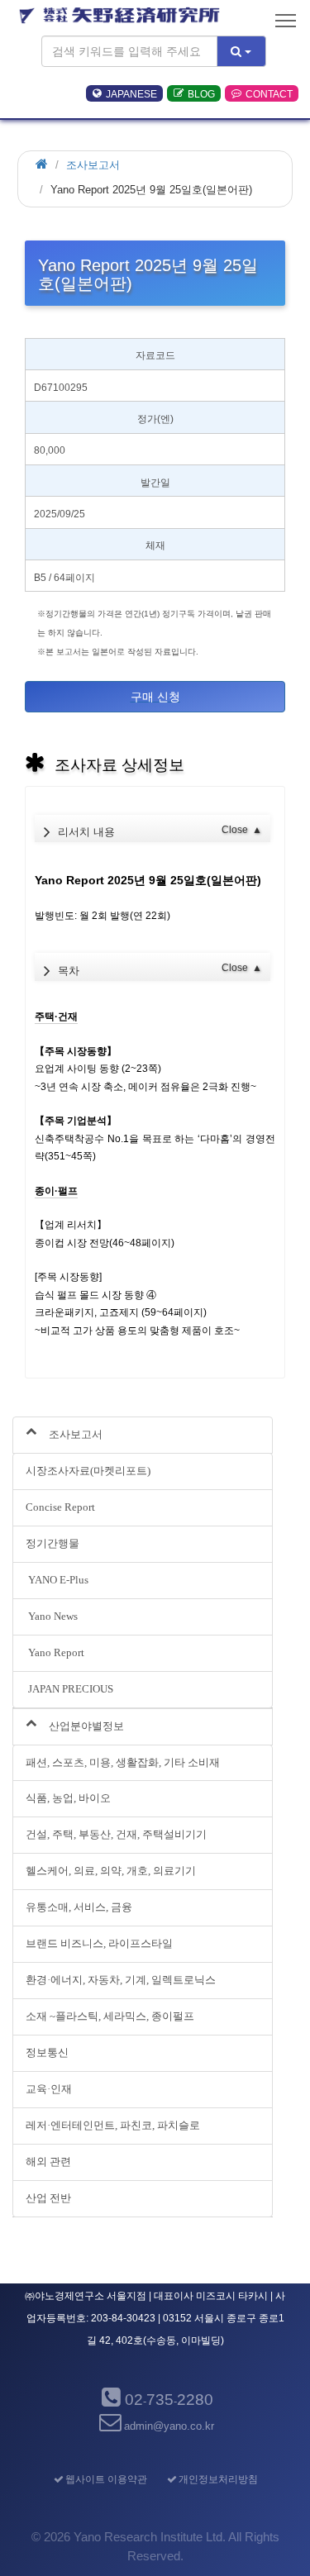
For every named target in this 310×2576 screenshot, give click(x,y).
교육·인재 (49, 2089)
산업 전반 (48, 2198)
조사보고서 (93, 165)
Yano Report (55, 1652)
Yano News (52, 1616)
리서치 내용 (160, 831)
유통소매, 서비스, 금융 (79, 1907)
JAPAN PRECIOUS (69, 1689)
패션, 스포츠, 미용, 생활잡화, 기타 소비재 (123, 1762)
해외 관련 (48, 2162)
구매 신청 (155, 697)
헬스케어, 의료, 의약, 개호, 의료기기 (111, 1871)
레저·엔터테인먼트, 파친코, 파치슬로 (113, 2125)
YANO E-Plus (57, 1580)
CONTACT (269, 93)
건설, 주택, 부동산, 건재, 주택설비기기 (116, 1834)
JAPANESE (131, 93)
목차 (160, 969)
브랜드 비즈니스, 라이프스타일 (99, 1943)
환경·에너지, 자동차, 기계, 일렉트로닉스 (121, 1980)
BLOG (201, 93)
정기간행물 (52, 1543)
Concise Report (60, 1507)
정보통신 (47, 2052)
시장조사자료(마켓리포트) (88, 1471)
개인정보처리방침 (218, 2479)
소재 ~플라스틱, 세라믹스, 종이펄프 (110, 2016)
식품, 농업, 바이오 (68, 1798)
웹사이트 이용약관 (106, 2479)
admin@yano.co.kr (169, 2426)
